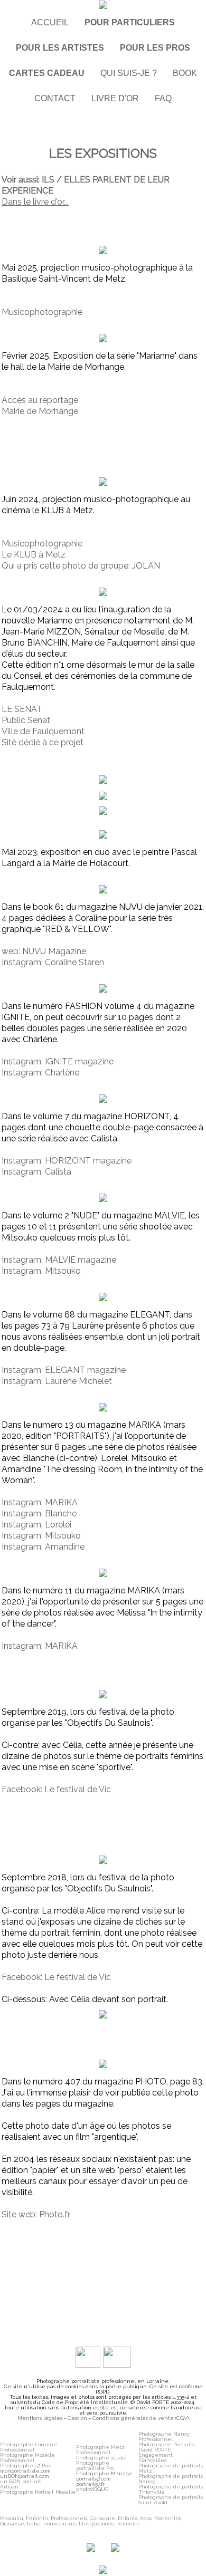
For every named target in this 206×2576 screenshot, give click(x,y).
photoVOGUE (92, 2489)
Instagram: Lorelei (36, 1525)
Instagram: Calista (36, 1172)
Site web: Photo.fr (36, 2214)
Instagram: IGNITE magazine (58, 1061)
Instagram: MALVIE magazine (59, 1260)
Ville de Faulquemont (43, 731)
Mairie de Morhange (40, 411)
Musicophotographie (42, 312)
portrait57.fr (90, 2484)
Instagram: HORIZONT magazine (67, 1161)
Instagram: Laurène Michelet (57, 1381)
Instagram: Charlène (40, 1073)
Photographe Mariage (104, 2473)
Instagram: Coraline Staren (53, 962)
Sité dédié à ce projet (43, 742)
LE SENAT (22, 709)
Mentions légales (40, 2418)
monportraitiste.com (25, 2471)
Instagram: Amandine (43, 1547)
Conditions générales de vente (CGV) (141, 2418)
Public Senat (26, 720)
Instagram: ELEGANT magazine (64, 1370)
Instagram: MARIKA (40, 1502)
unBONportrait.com (25, 2476)
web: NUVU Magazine (44, 951)
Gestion (77, 2418)
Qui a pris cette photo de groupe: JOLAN (81, 566)
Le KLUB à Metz (34, 555)
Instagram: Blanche (39, 1513)
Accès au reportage (40, 400)
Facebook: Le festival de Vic (56, 1789)
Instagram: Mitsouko (41, 1271)
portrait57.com (93, 2479)
